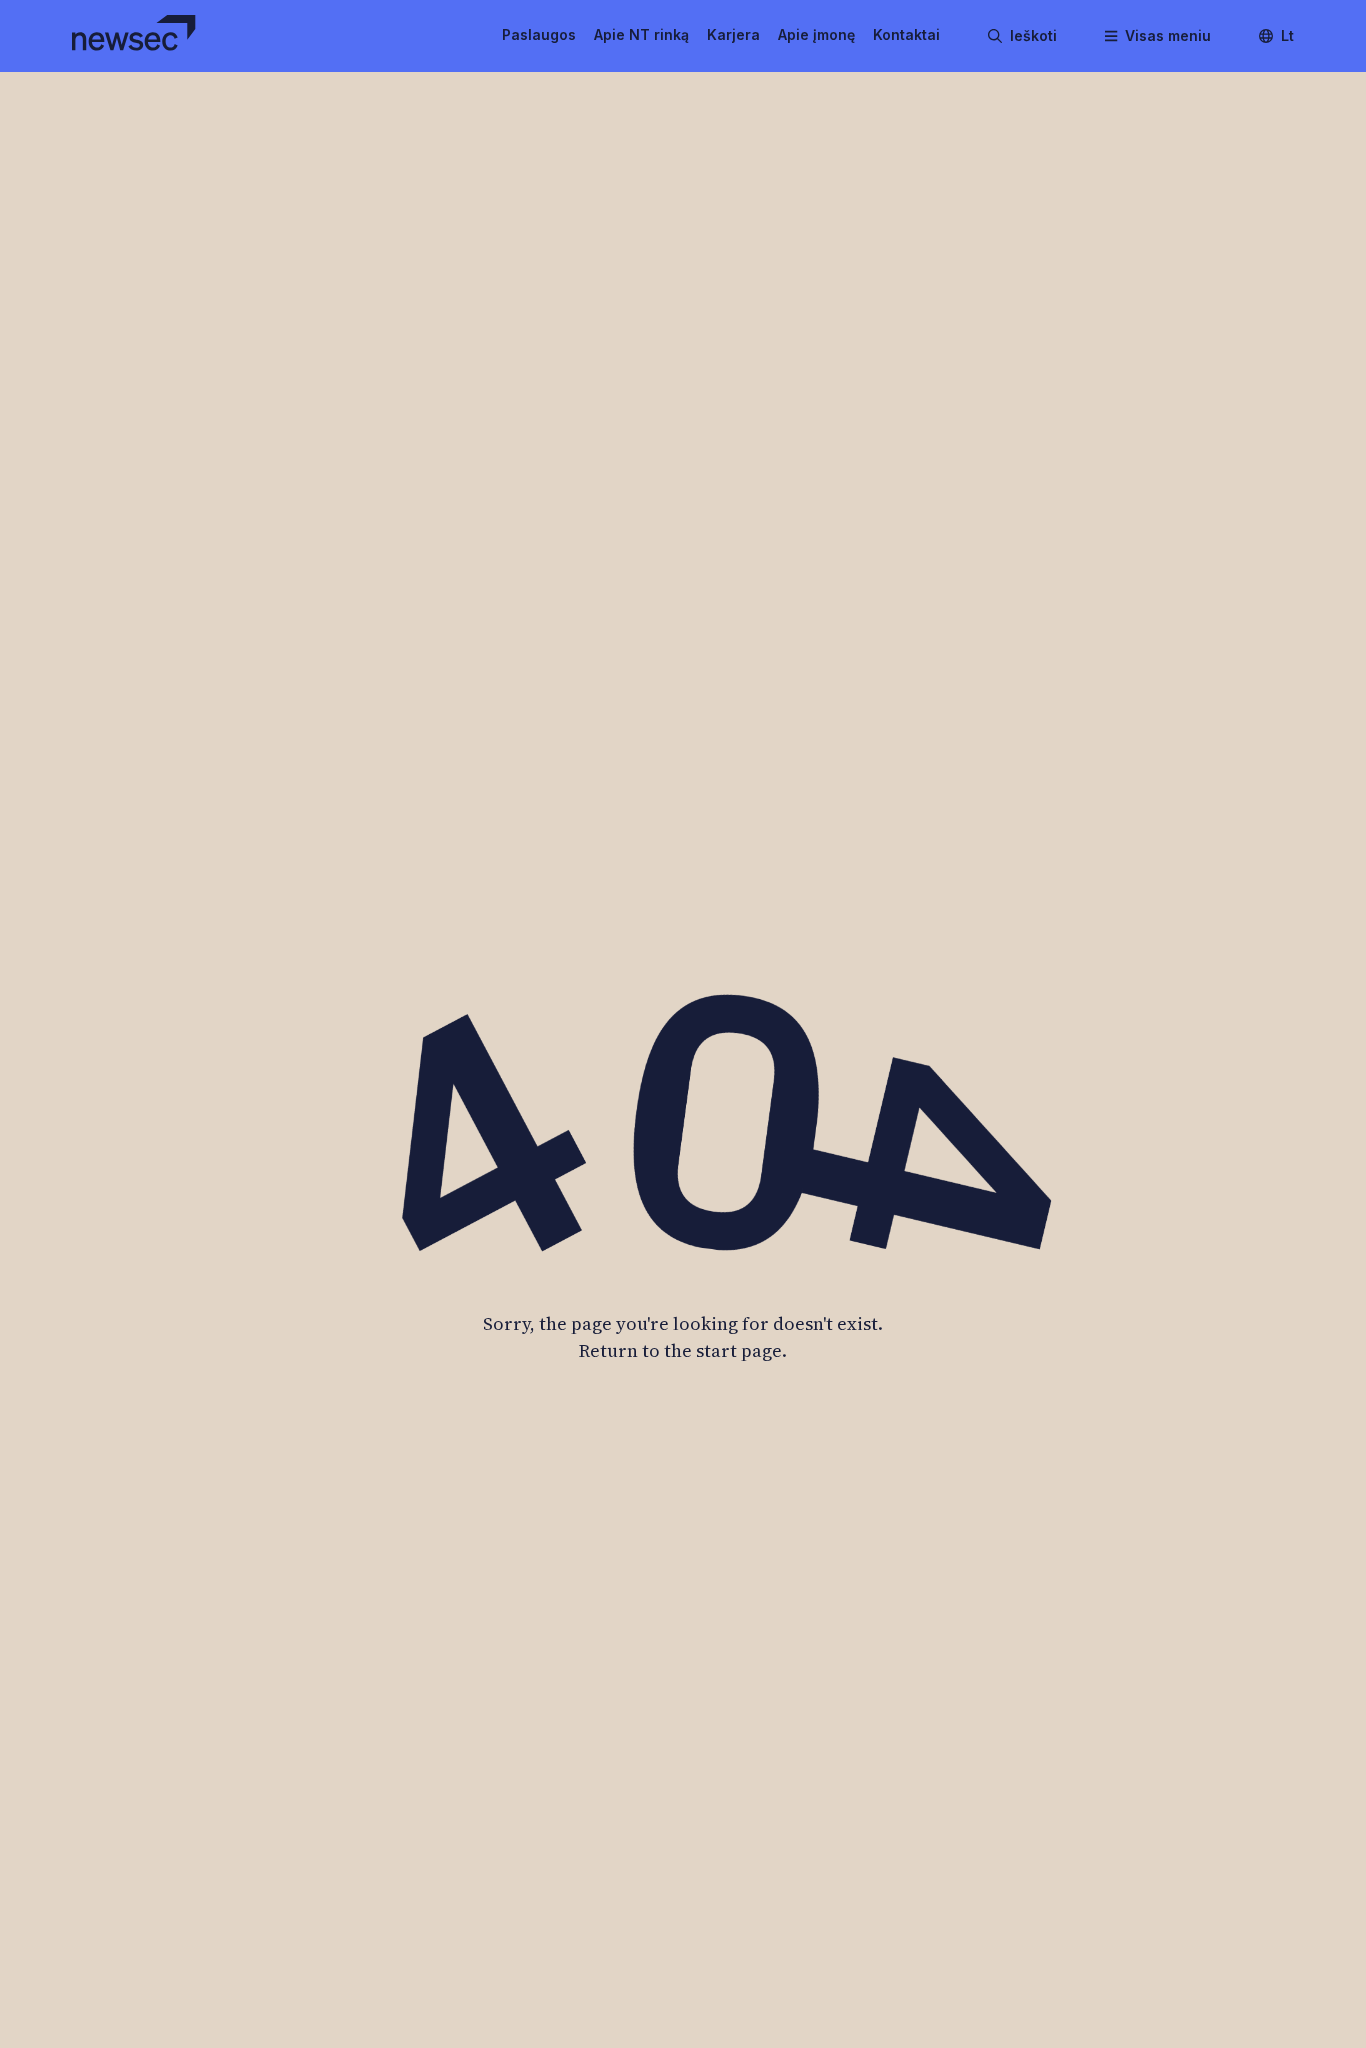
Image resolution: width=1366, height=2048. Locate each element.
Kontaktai (906, 34)
